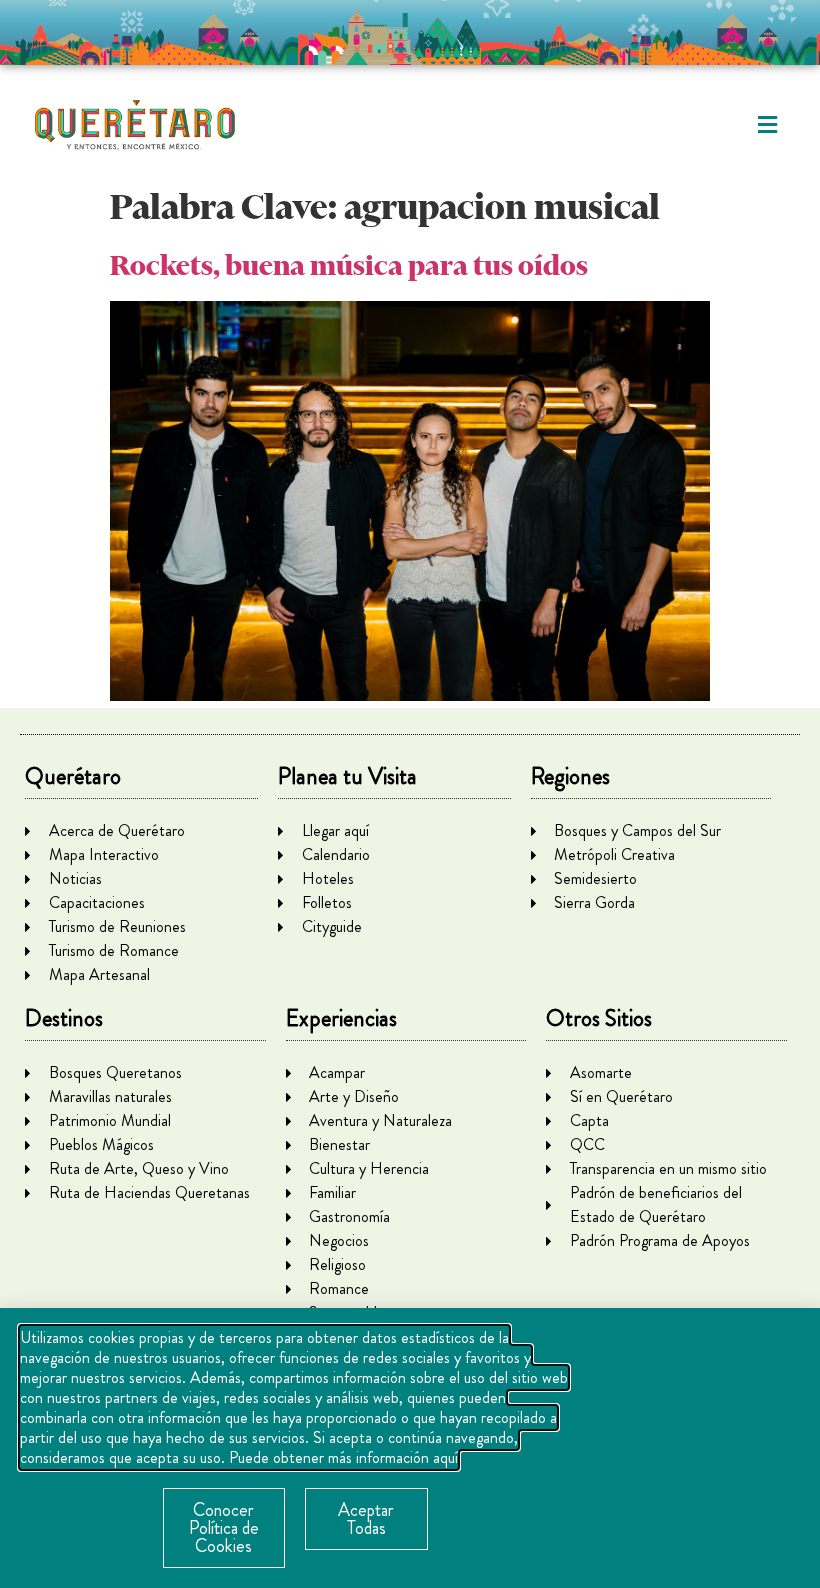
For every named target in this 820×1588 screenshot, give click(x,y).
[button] (767, 125)
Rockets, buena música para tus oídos (349, 265)
